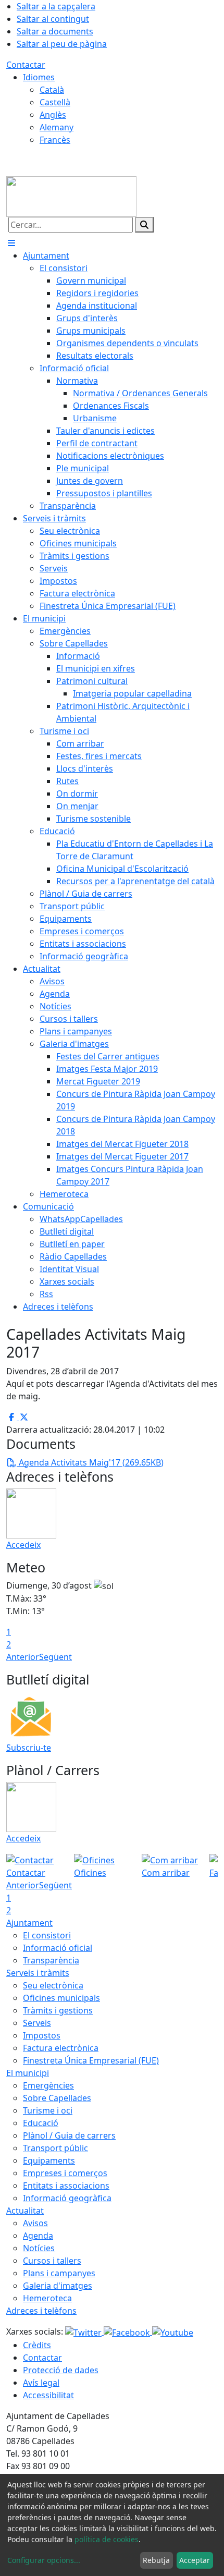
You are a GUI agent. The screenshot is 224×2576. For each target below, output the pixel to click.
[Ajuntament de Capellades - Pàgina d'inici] (71, 196)
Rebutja (156, 2560)
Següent (55, 1657)
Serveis (37, 2023)
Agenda (38, 2236)
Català (52, 90)
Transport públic (55, 2148)
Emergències (48, 2085)
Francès (55, 140)
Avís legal (41, 2383)
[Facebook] (128, 2331)
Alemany (57, 127)
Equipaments (49, 2160)
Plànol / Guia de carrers (69, 2135)
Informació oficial (58, 1948)
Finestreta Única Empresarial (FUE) (91, 2060)
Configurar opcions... (44, 2560)
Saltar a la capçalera (56, 6)
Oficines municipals (61, 1998)
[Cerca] (144, 225)
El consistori (47, 1935)
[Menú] (11, 243)
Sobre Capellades (57, 2098)
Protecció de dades (61, 2370)
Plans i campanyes (59, 2273)
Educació (41, 2123)
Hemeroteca (47, 2298)
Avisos (35, 2223)
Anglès (53, 115)
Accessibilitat (48, 2395)
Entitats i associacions (66, 2186)
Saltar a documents (55, 31)
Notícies (39, 2248)
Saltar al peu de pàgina (62, 44)
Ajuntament (29, 1923)
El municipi (28, 2073)
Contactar (26, 65)
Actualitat (25, 2211)
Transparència (51, 1960)
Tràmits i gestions (58, 2010)
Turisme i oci (48, 2110)
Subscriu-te (29, 1748)
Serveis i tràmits (38, 1973)
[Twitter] (84, 2331)
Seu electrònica (53, 1985)
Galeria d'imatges (58, 2286)
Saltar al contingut (53, 19)
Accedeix (23, 1545)
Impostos (42, 2035)
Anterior (23, 1657)
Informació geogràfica (67, 2198)
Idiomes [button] (39, 77)
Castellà (55, 102)
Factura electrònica (61, 2048)
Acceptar (195, 2560)
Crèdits (37, 2345)
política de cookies (107, 2539)
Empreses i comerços (65, 2173)
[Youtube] (173, 2331)
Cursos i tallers (52, 2261)
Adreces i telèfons (41, 2311)
